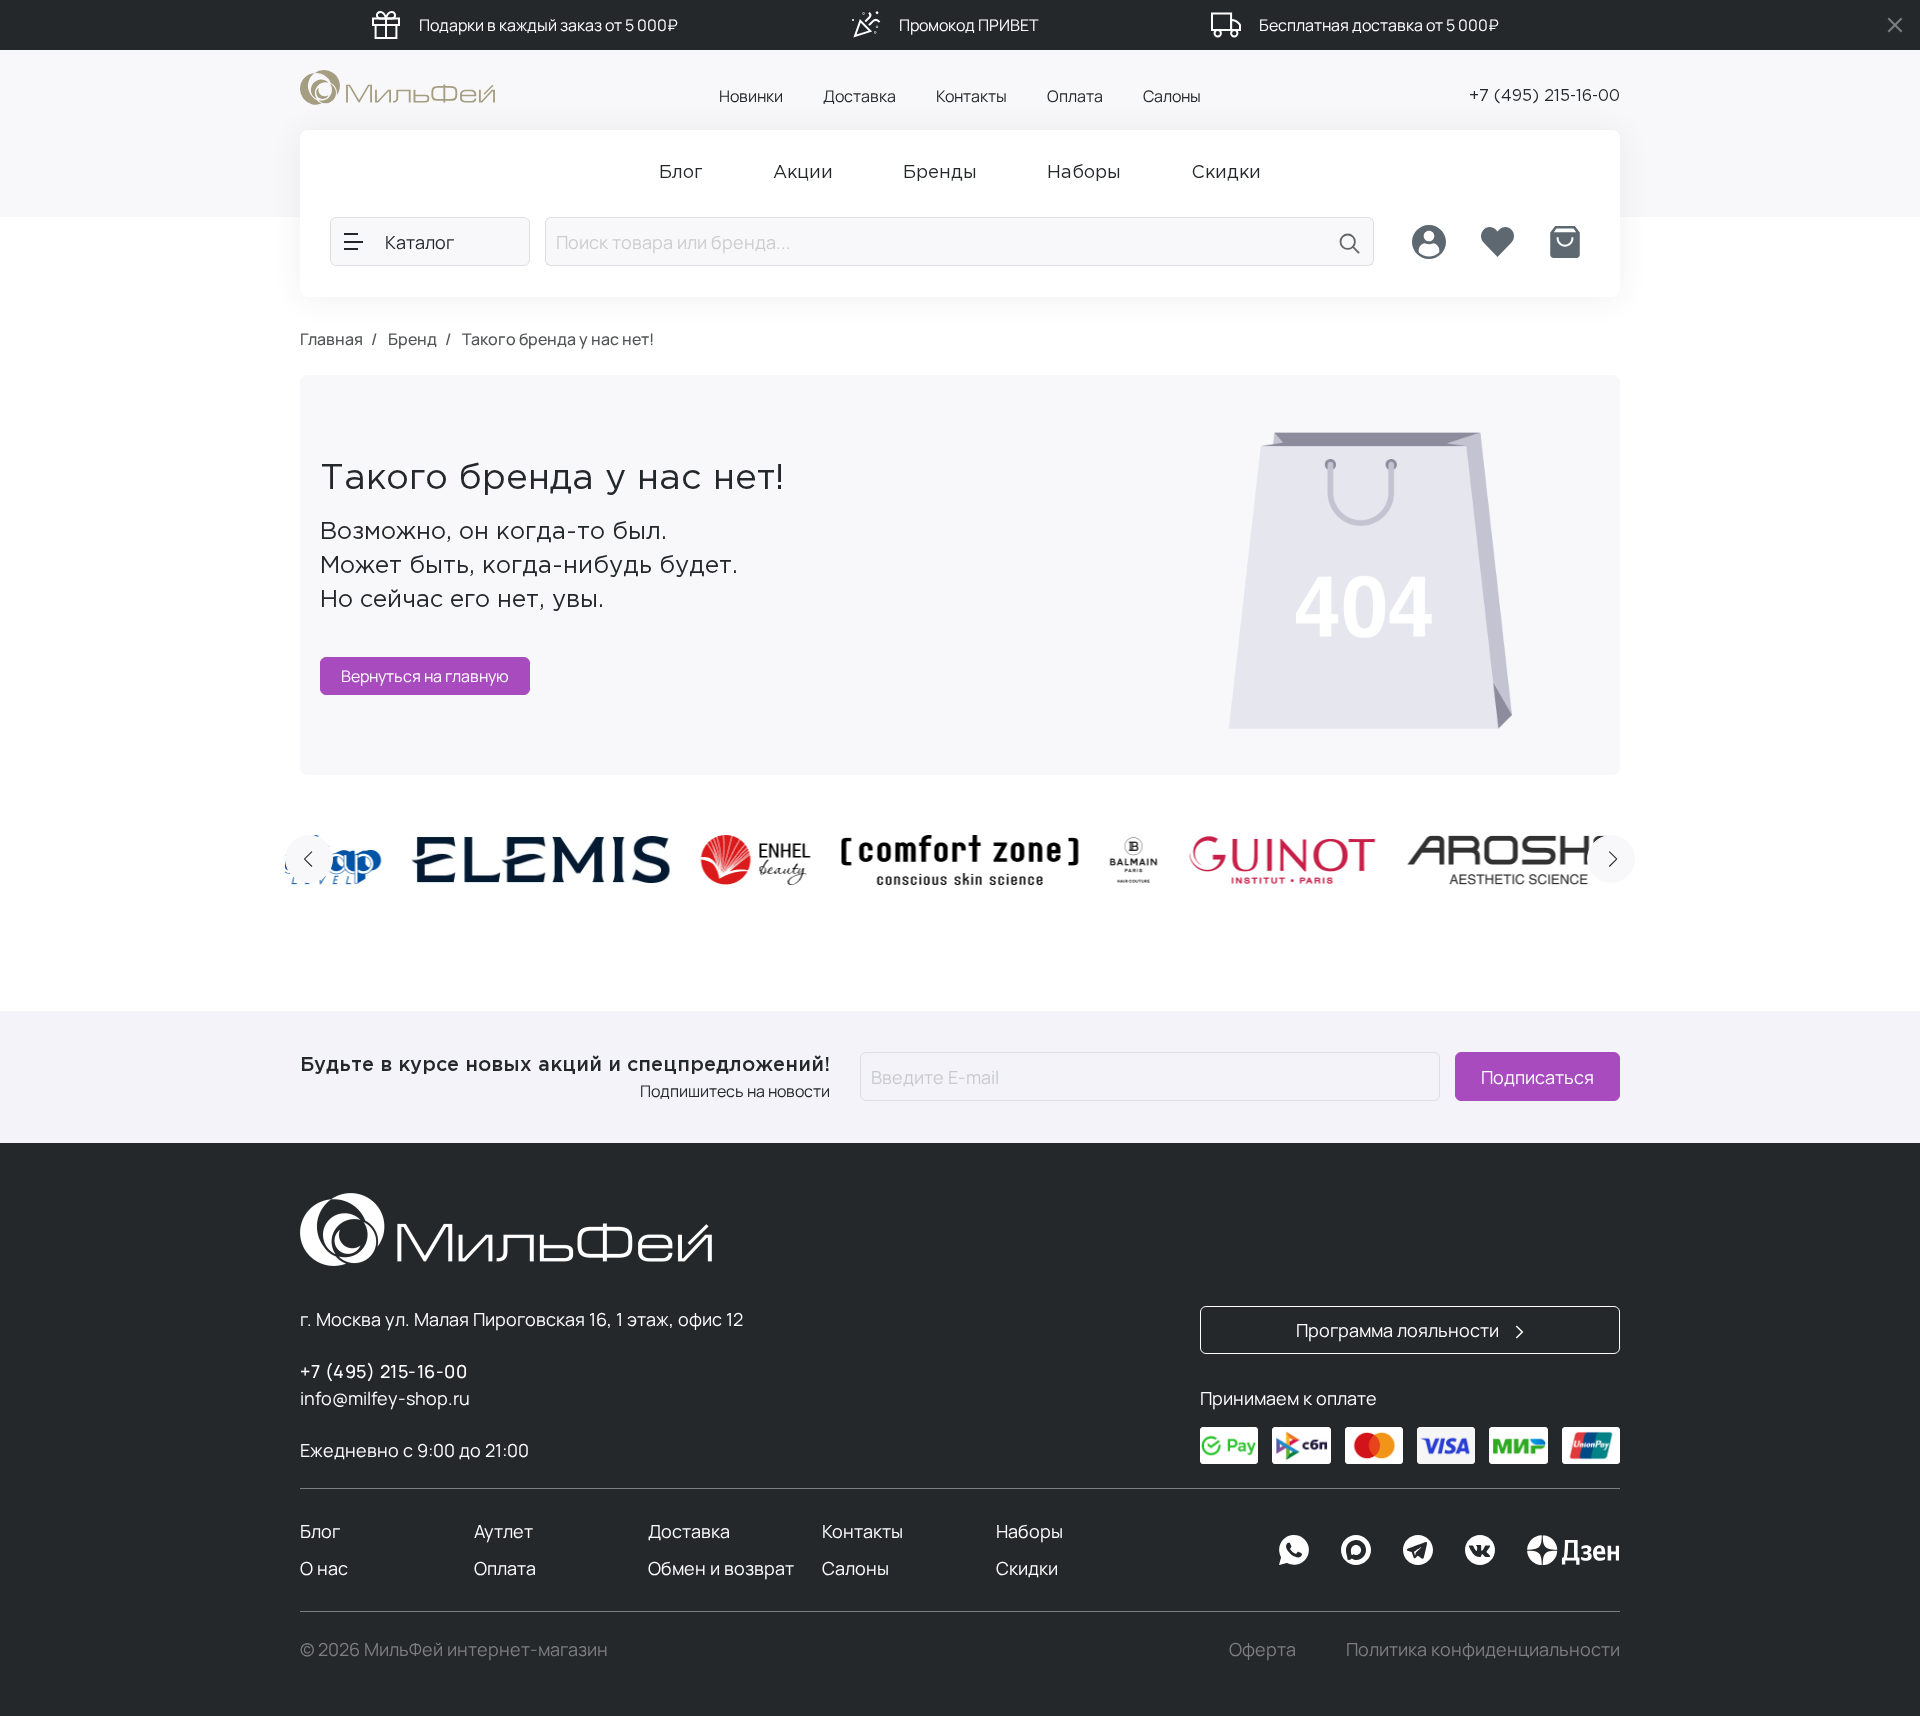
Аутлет (503, 1531)
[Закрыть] (1895, 25)
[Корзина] (1565, 242)
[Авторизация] (1429, 242)
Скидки (1027, 1568)
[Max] (1356, 1550)
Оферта (1262, 1649)
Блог (320, 1531)
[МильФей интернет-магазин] (397, 86)
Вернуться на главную (425, 676)
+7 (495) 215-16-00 (1544, 96)
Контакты (971, 96)
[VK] (1480, 1550)
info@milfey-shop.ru (385, 1398)
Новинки (751, 96)
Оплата (1075, 96)
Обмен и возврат (721, 1568)
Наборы (1029, 1531)
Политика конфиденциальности (1483, 1649)
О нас (324, 1568)
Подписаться (1537, 1077)
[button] (309, 859)
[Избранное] (1497, 242)
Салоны (1172, 96)
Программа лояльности (1399, 1330)
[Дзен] (1573, 1550)
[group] (541, 860)
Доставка (859, 96)
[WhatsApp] (1294, 1550)
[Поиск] (1350, 241)
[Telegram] (1418, 1550)
